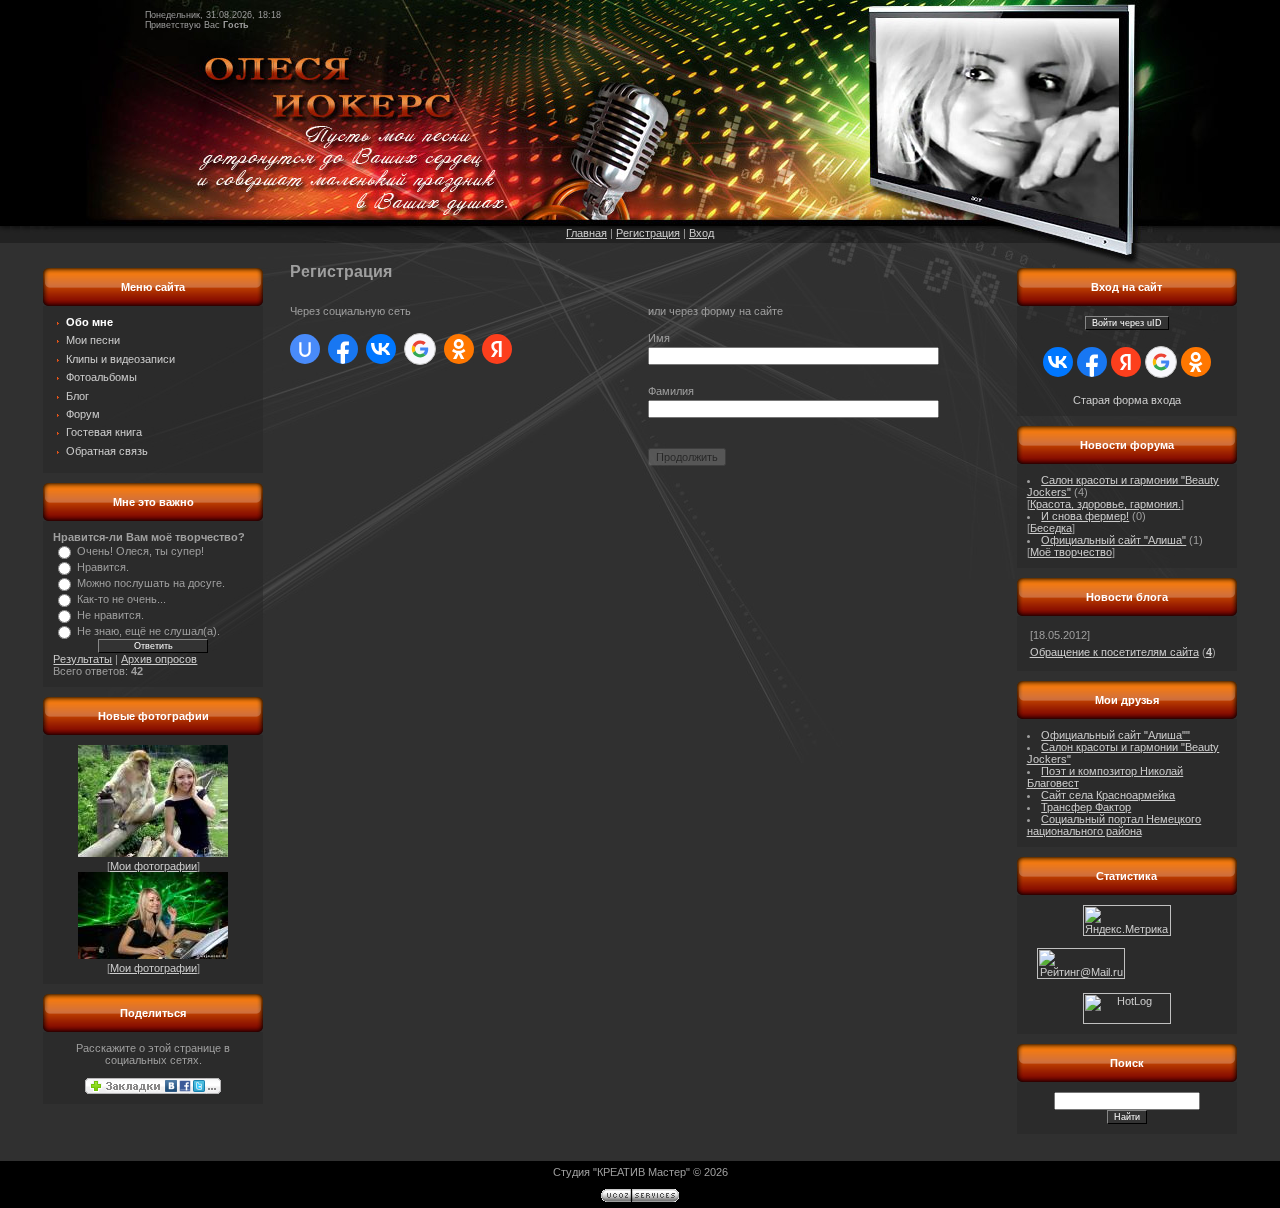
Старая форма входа (1127, 400)
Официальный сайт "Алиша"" (1115, 735)
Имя (659, 338)
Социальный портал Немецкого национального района (1114, 825)
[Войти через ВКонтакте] (381, 349)
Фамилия (671, 391)
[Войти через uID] (305, 349)
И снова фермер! (1085, 516)
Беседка (1051, 528)
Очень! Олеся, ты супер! (140, 551)
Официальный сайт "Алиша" (1113, 540)
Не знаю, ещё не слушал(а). (148, 631)
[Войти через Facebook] (343, 349)
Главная (586, 233)
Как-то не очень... (121, 599)
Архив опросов (159, 659)
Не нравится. (110, 615)
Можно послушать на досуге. (151, 583)
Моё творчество (1071, 552)
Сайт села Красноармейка (1108, 795)
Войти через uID (1127, 323)
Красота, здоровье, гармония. (1105, 504)
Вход (701, 233)
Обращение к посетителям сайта (1114, 652)
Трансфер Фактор (1086, 807)
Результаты (82, 659)
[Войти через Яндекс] (497, 349)
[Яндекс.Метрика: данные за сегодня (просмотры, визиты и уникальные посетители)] (1127, 920)
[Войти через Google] (420, 349)
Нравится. (103, 567)
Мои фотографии (153, 866)
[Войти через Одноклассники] (459, 349)
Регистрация (648, 233)
